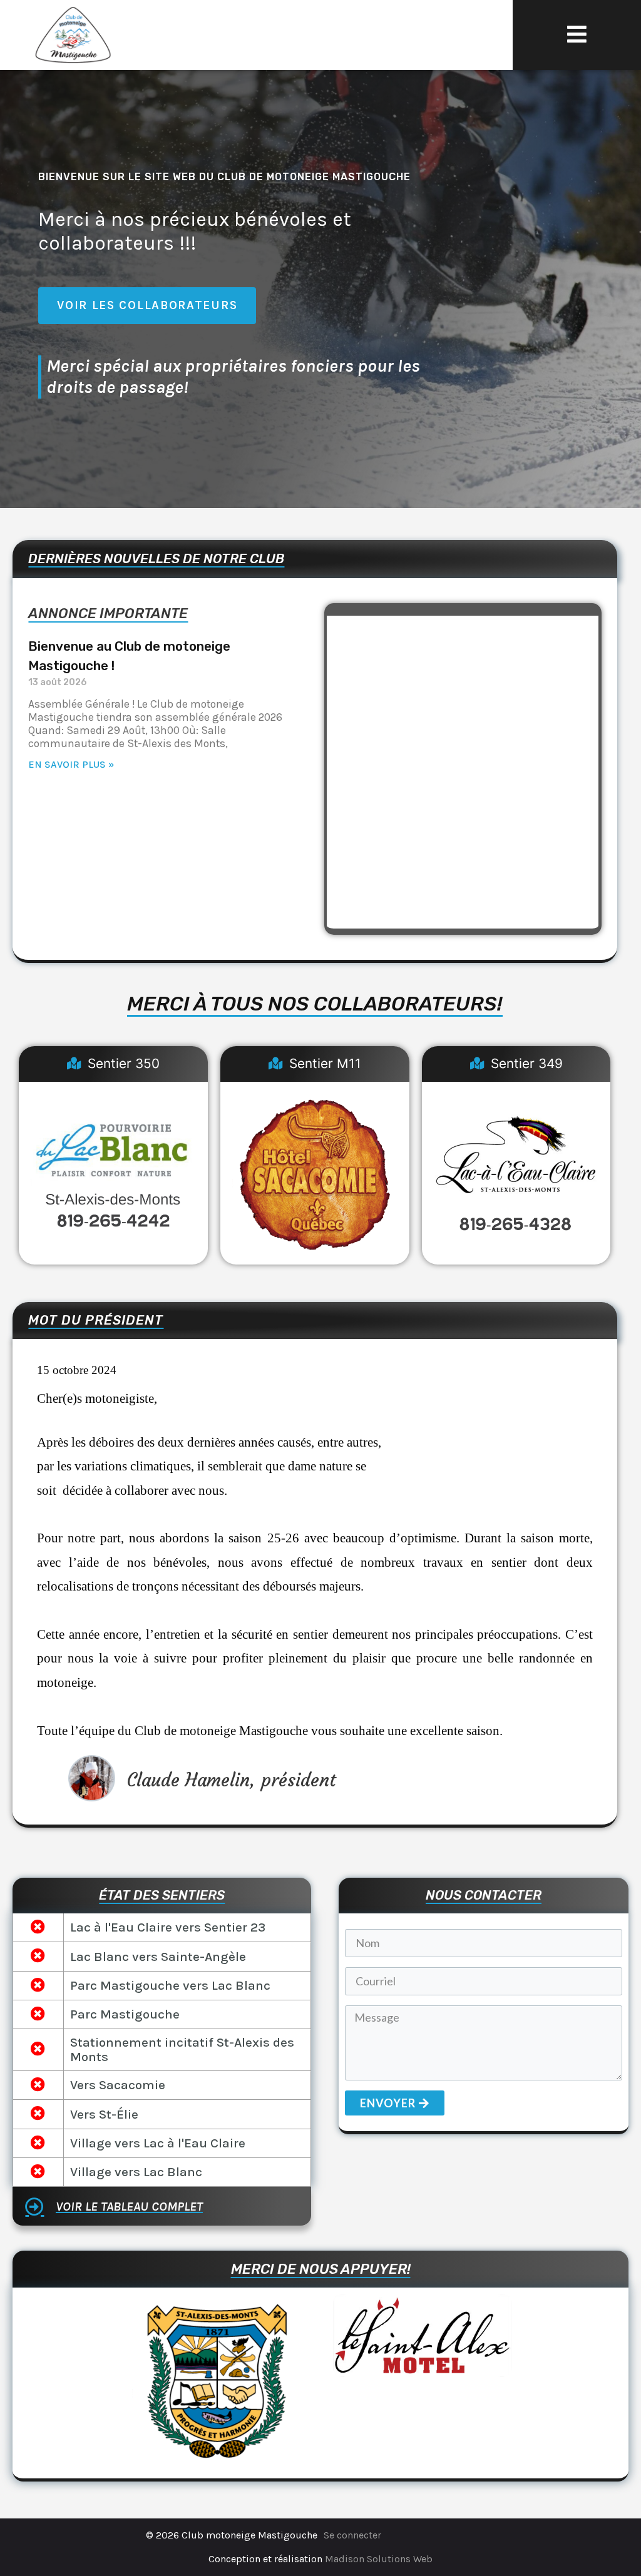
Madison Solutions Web (379, 2559)
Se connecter (352, 2535)
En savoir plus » (71, 764)
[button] (577, 35)
